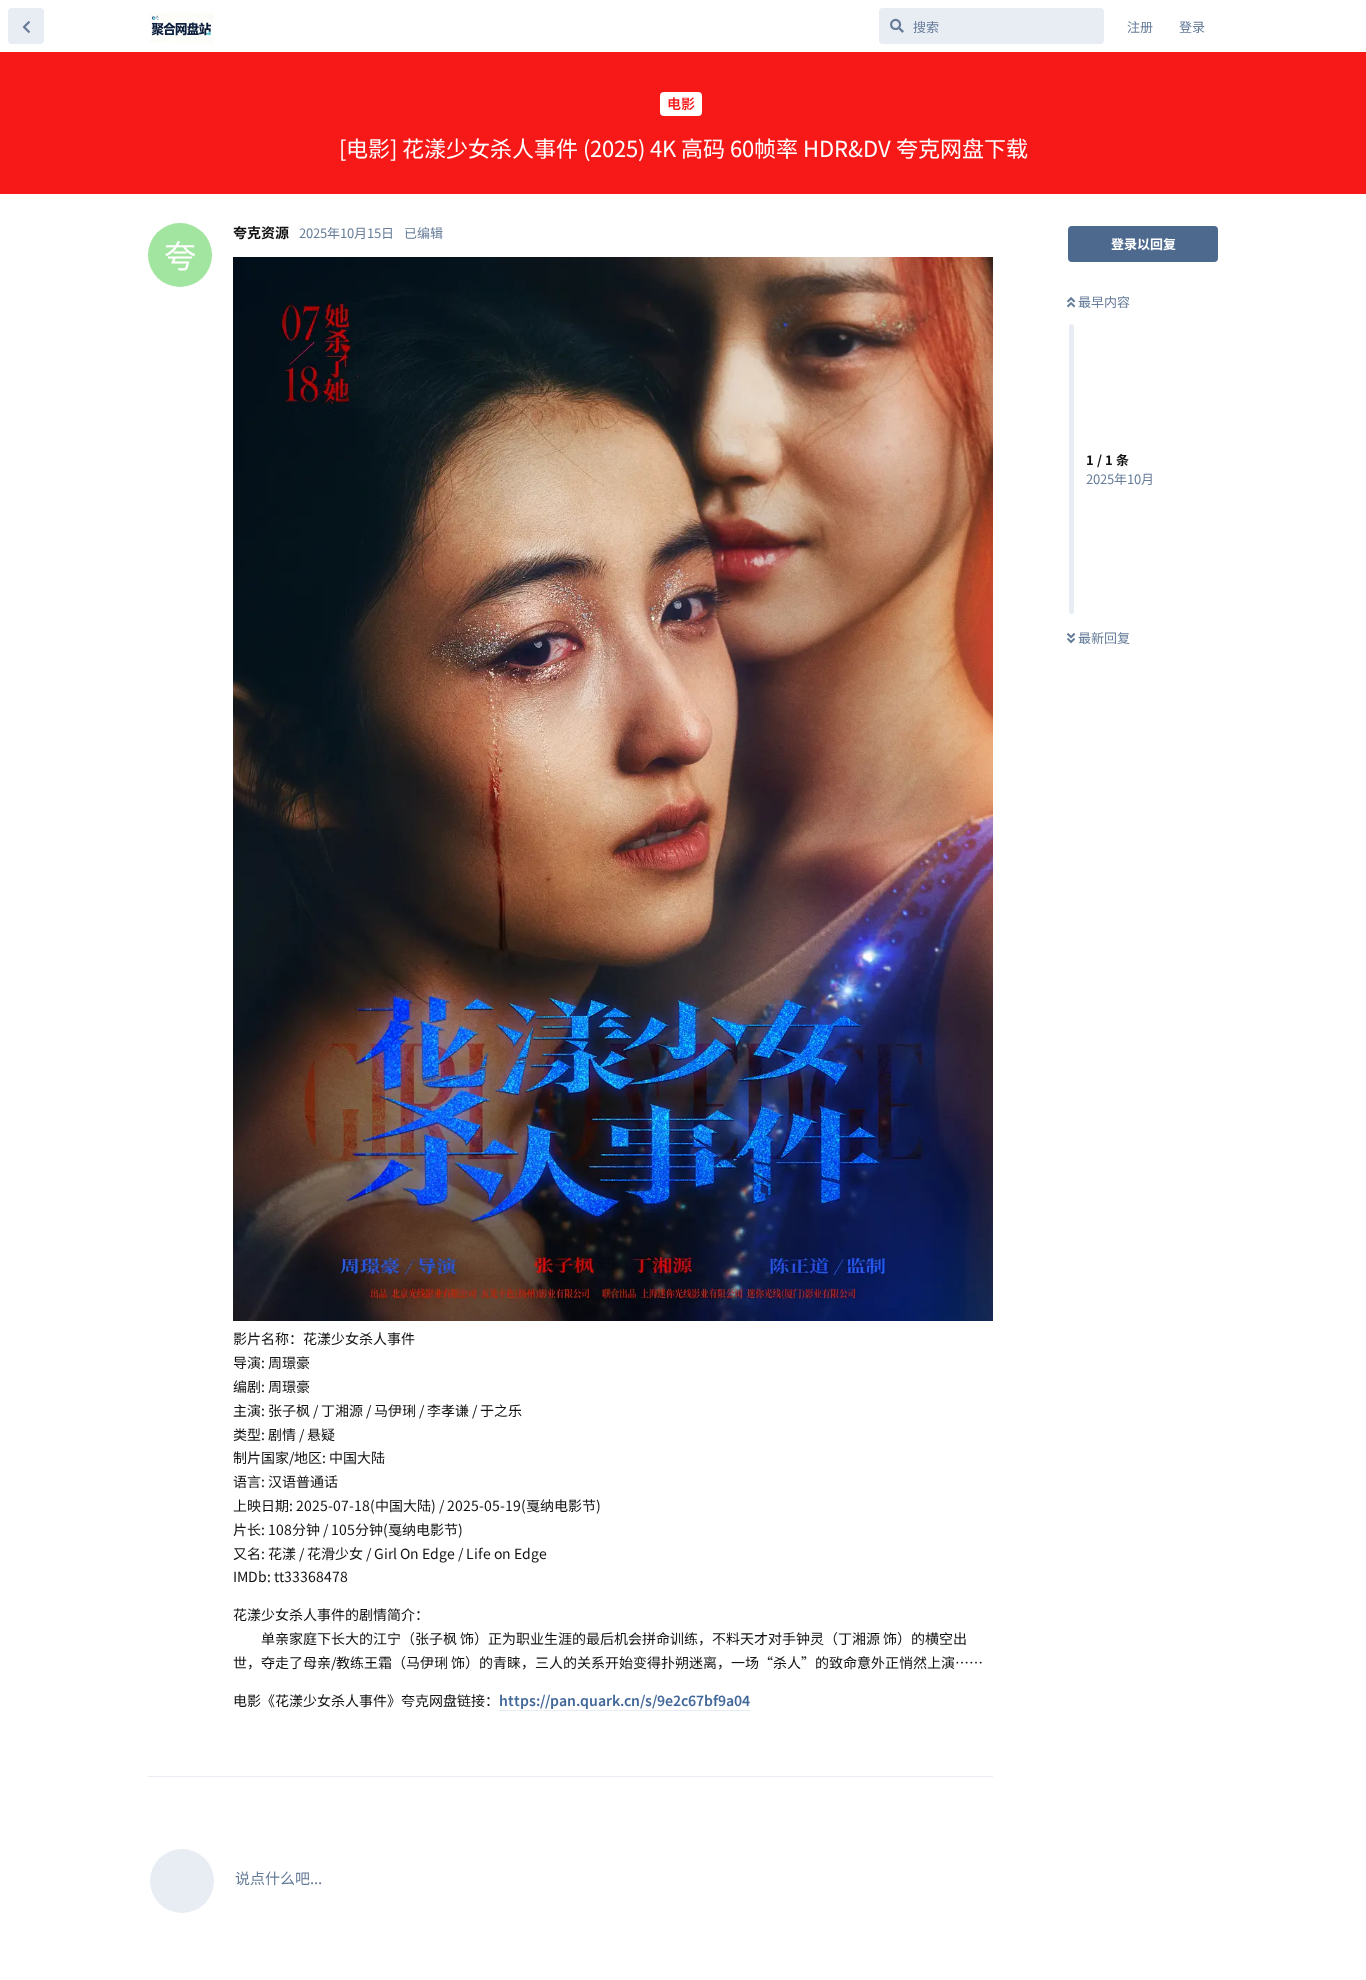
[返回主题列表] (26, 26)
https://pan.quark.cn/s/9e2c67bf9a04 (624, 1700)
